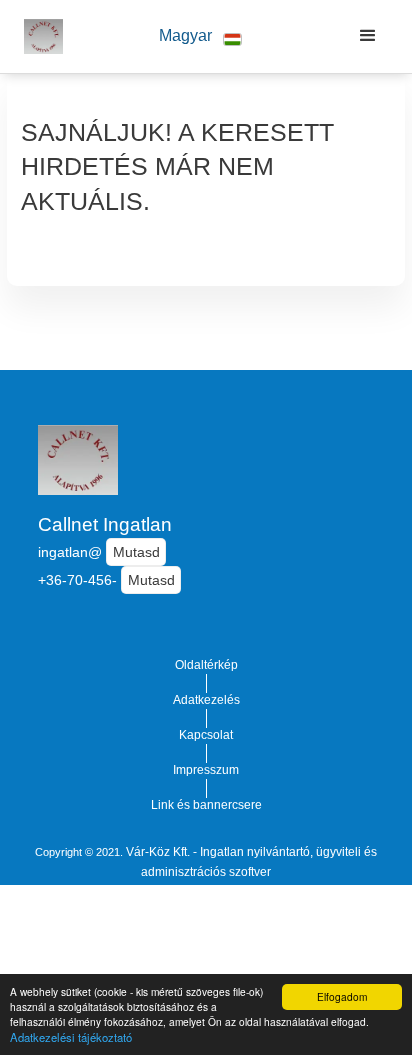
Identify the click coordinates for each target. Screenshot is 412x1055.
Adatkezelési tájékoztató (71, 1037)
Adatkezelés (206, 700)
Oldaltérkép (206, 665)
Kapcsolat (206, 735)
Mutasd (136, 552)
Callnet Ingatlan (105, 524)
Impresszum (206, 770)
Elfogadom (342, 996)
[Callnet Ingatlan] (38, 36)
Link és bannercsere (206, 805)
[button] (201, 36)
